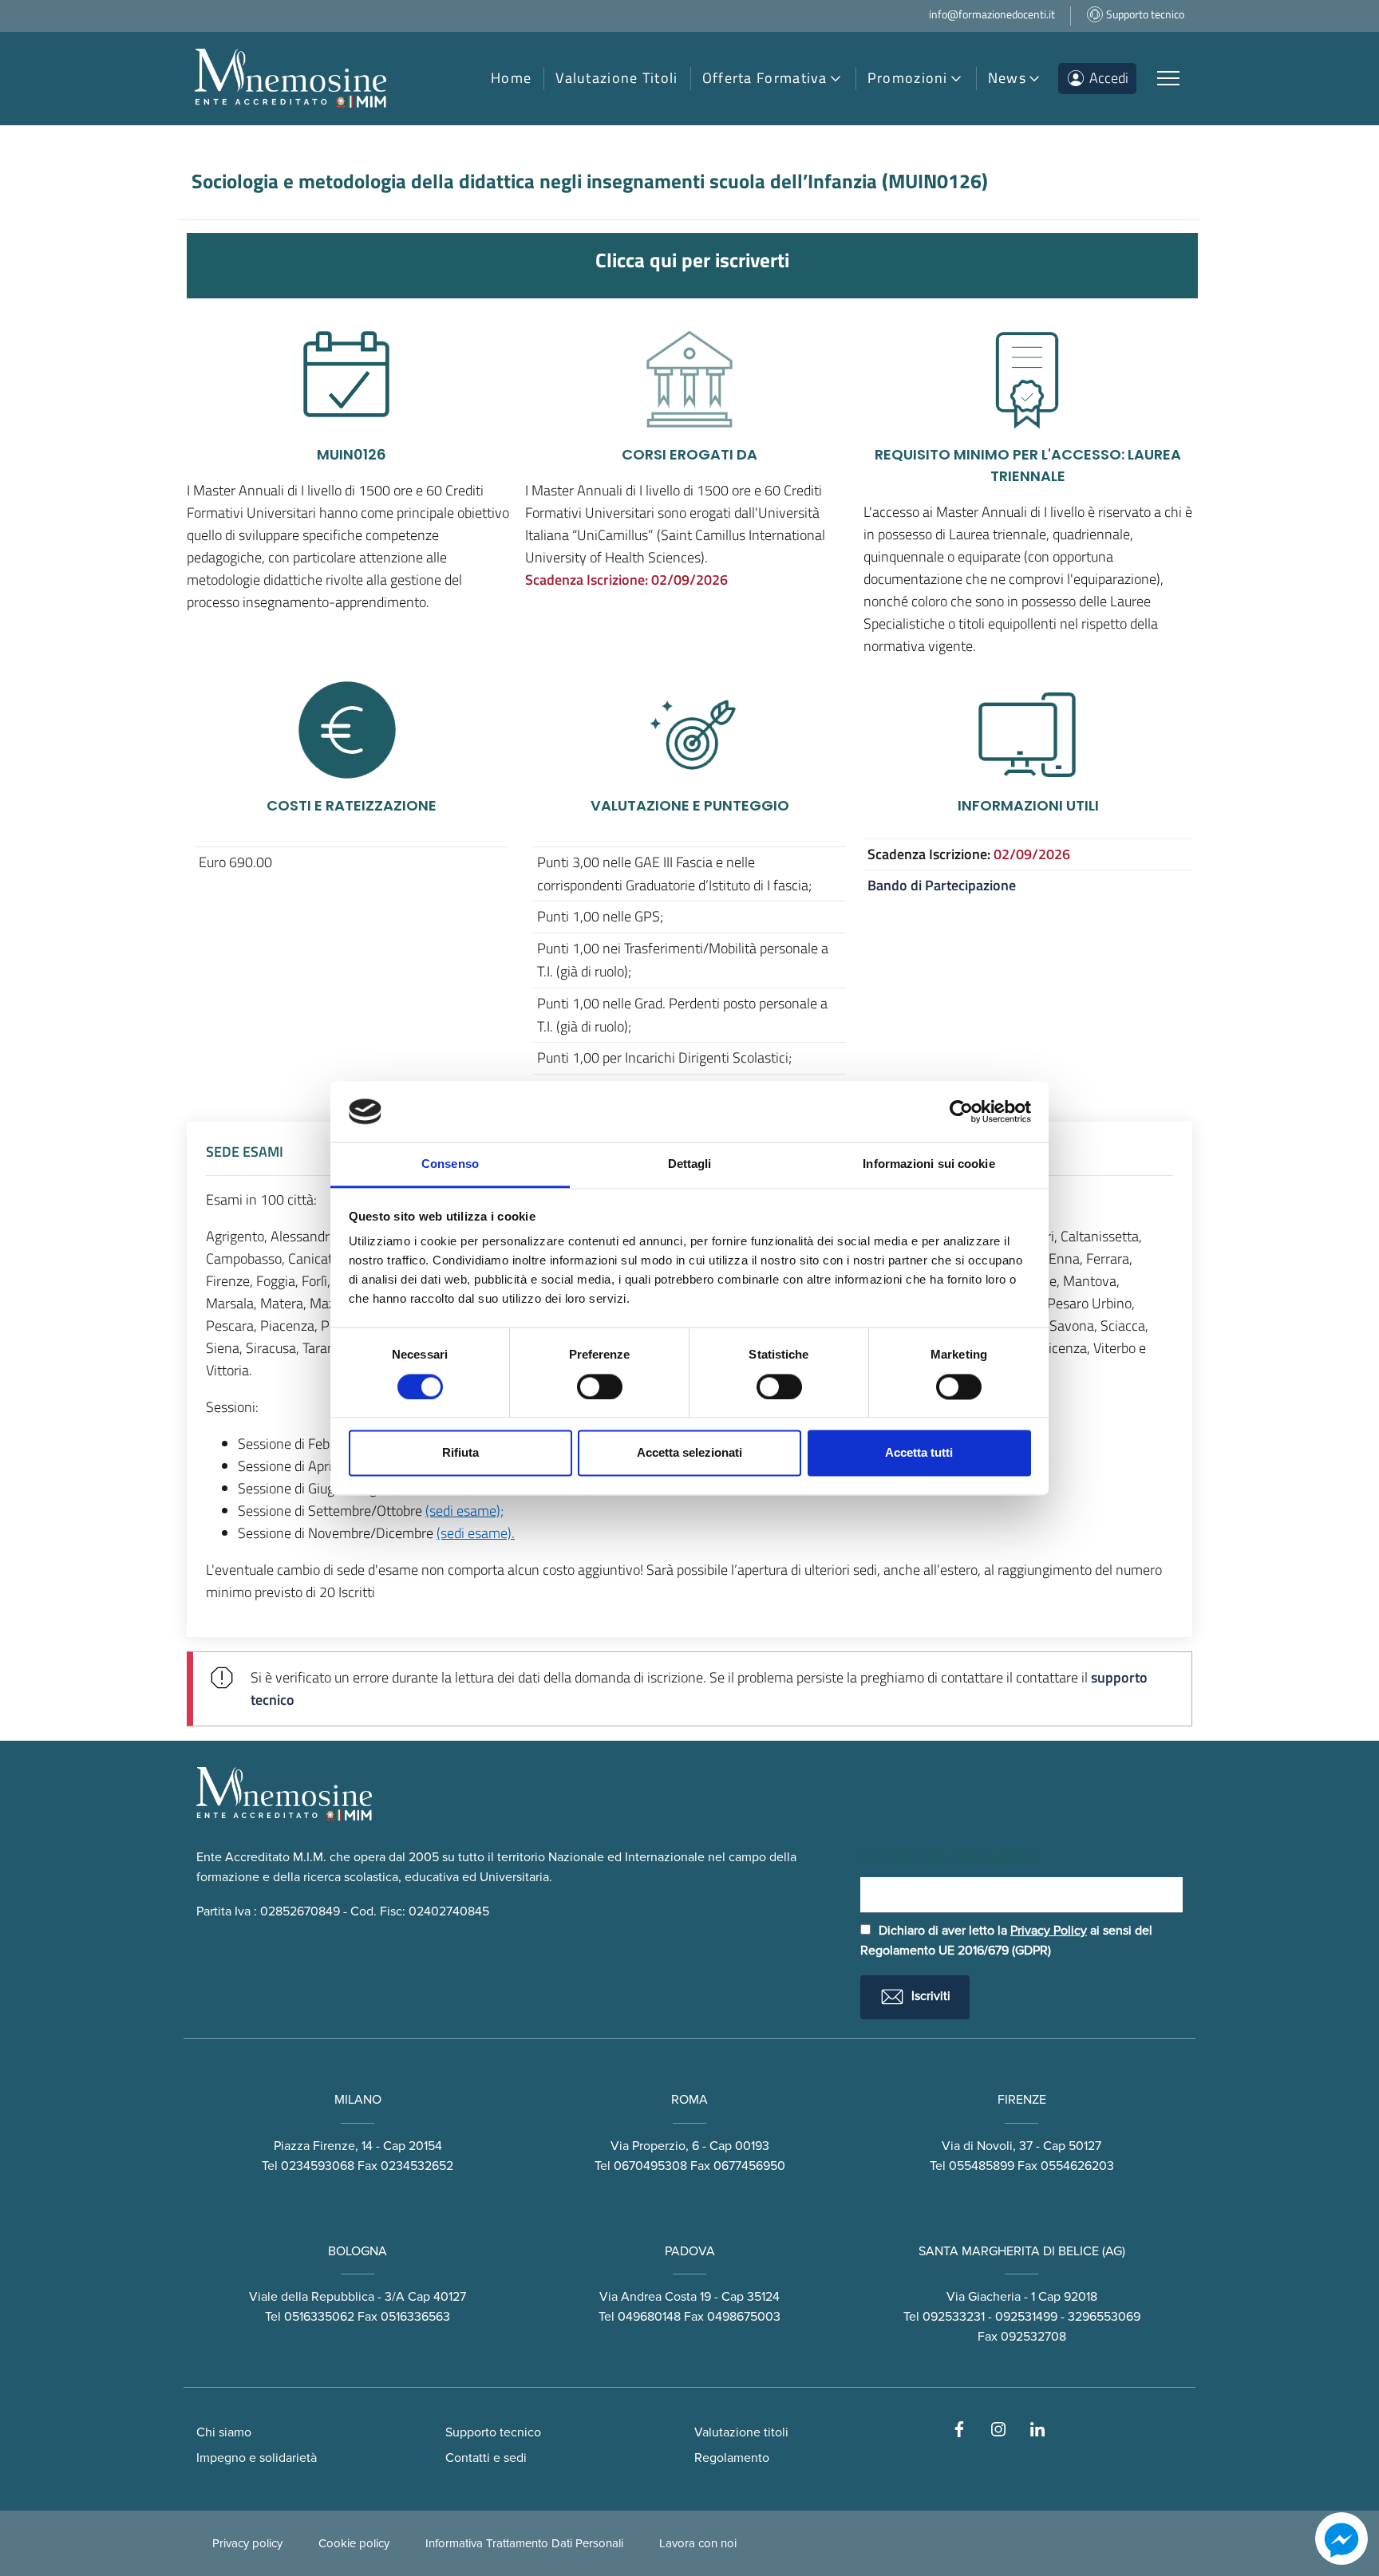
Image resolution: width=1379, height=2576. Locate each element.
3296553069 (1104, 2317)
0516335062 (319, 2317)
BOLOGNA (358, 2251)
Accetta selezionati (689, 1453)
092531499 (1026, 2317)
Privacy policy (247, 2543)
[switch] (600, 1387)
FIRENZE (1022, 2100)
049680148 (649, 2317)
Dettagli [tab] (690, 1164)
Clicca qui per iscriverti (692, 260)
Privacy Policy (1049, 1931)
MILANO (358, 2100)
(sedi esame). (476, 1533)
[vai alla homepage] (290, 79)
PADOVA (690, 2251)
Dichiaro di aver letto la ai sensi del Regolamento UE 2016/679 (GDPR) (1006, 1941)
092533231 (954, 2317)
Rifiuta (460, 1453)
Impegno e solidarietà (257, 2458)
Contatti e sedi (486, 2458)
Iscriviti (929, 1996)
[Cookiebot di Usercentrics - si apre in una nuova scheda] (961, 1111)
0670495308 (650, 2166)
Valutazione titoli (741, 2432)
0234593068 (318, 2166)
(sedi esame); (464, 1511)
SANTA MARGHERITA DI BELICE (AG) (1022, 2251)
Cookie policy (354, 2543)
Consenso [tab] (450, 1164)
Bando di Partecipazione (942, 885)
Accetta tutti (919, 1453)
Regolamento (732, 2458)
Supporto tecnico (493, 2432)
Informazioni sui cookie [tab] (929, 1164)
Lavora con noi (698, 2543)
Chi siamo (224, 2432)
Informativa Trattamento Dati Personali (524, 2543)
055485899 (982, 2166)
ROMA (689, 2100)
